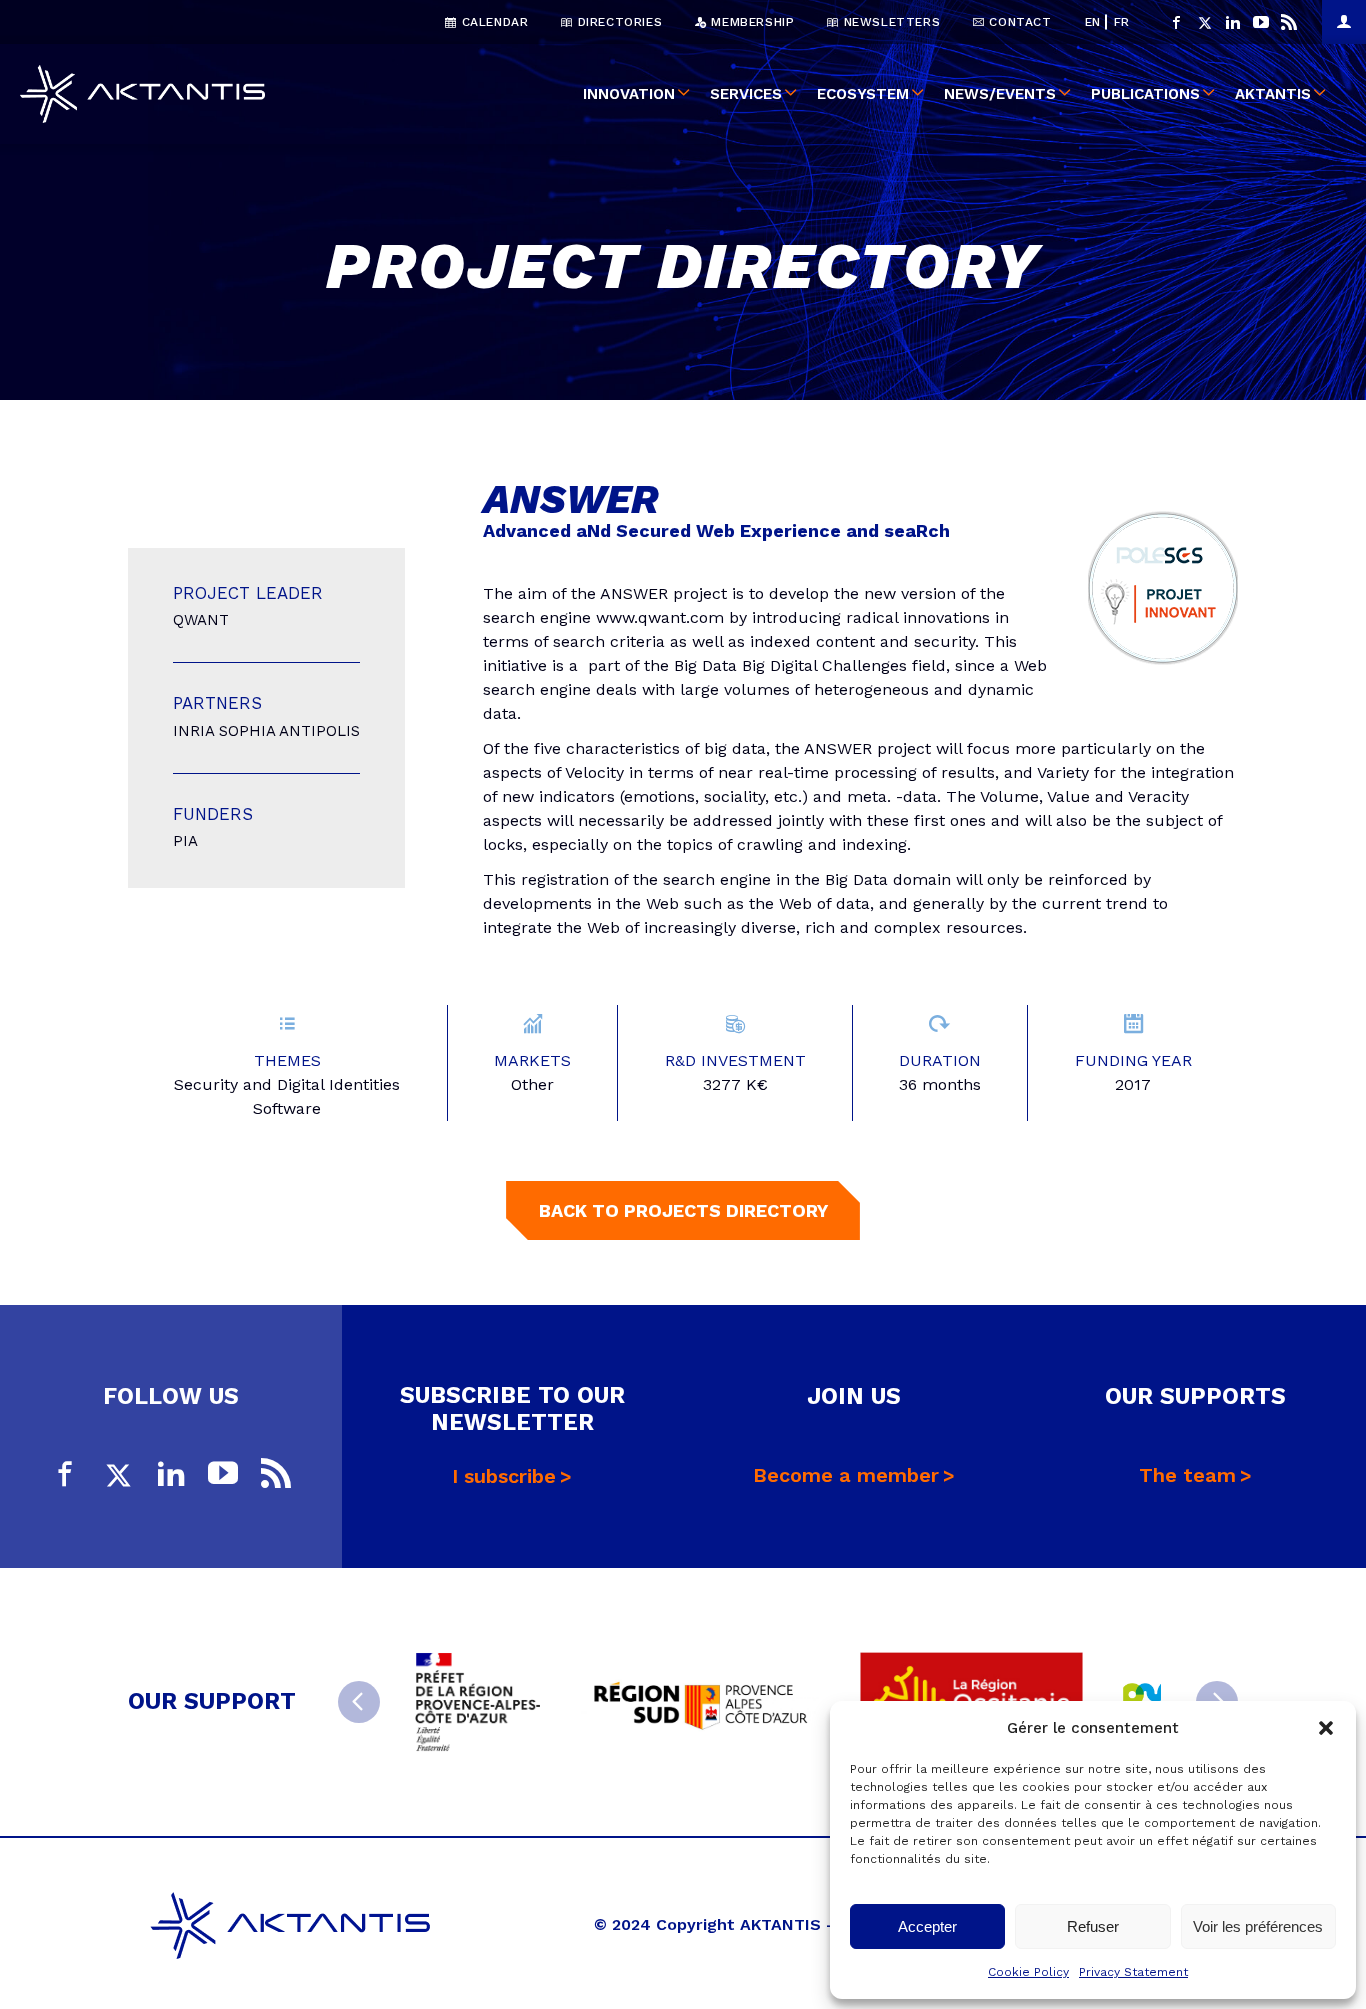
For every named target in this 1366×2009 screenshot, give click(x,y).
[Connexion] (1344, 22)
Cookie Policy (1028, 1972)
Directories (617, 22)
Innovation (629, 94)
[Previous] (359, 1702)
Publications (1145, 94)
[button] (1326, 1728)
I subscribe (504, 1476)
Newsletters (889, 22)
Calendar (492, 22)
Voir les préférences (1258, 1926)
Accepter (927, 1926)
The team (1187, 1475)
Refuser (1093, 1926)
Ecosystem (863, 94)
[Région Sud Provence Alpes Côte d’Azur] (700, 1702)
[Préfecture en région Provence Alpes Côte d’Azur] (477, 1702)
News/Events (1000, 94)
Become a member (846, 1475)
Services (746, 94)
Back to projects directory (683, 1210)
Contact (1018, 22)
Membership (751, 22)
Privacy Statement (1133, 1972)
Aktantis (1273, 94)
